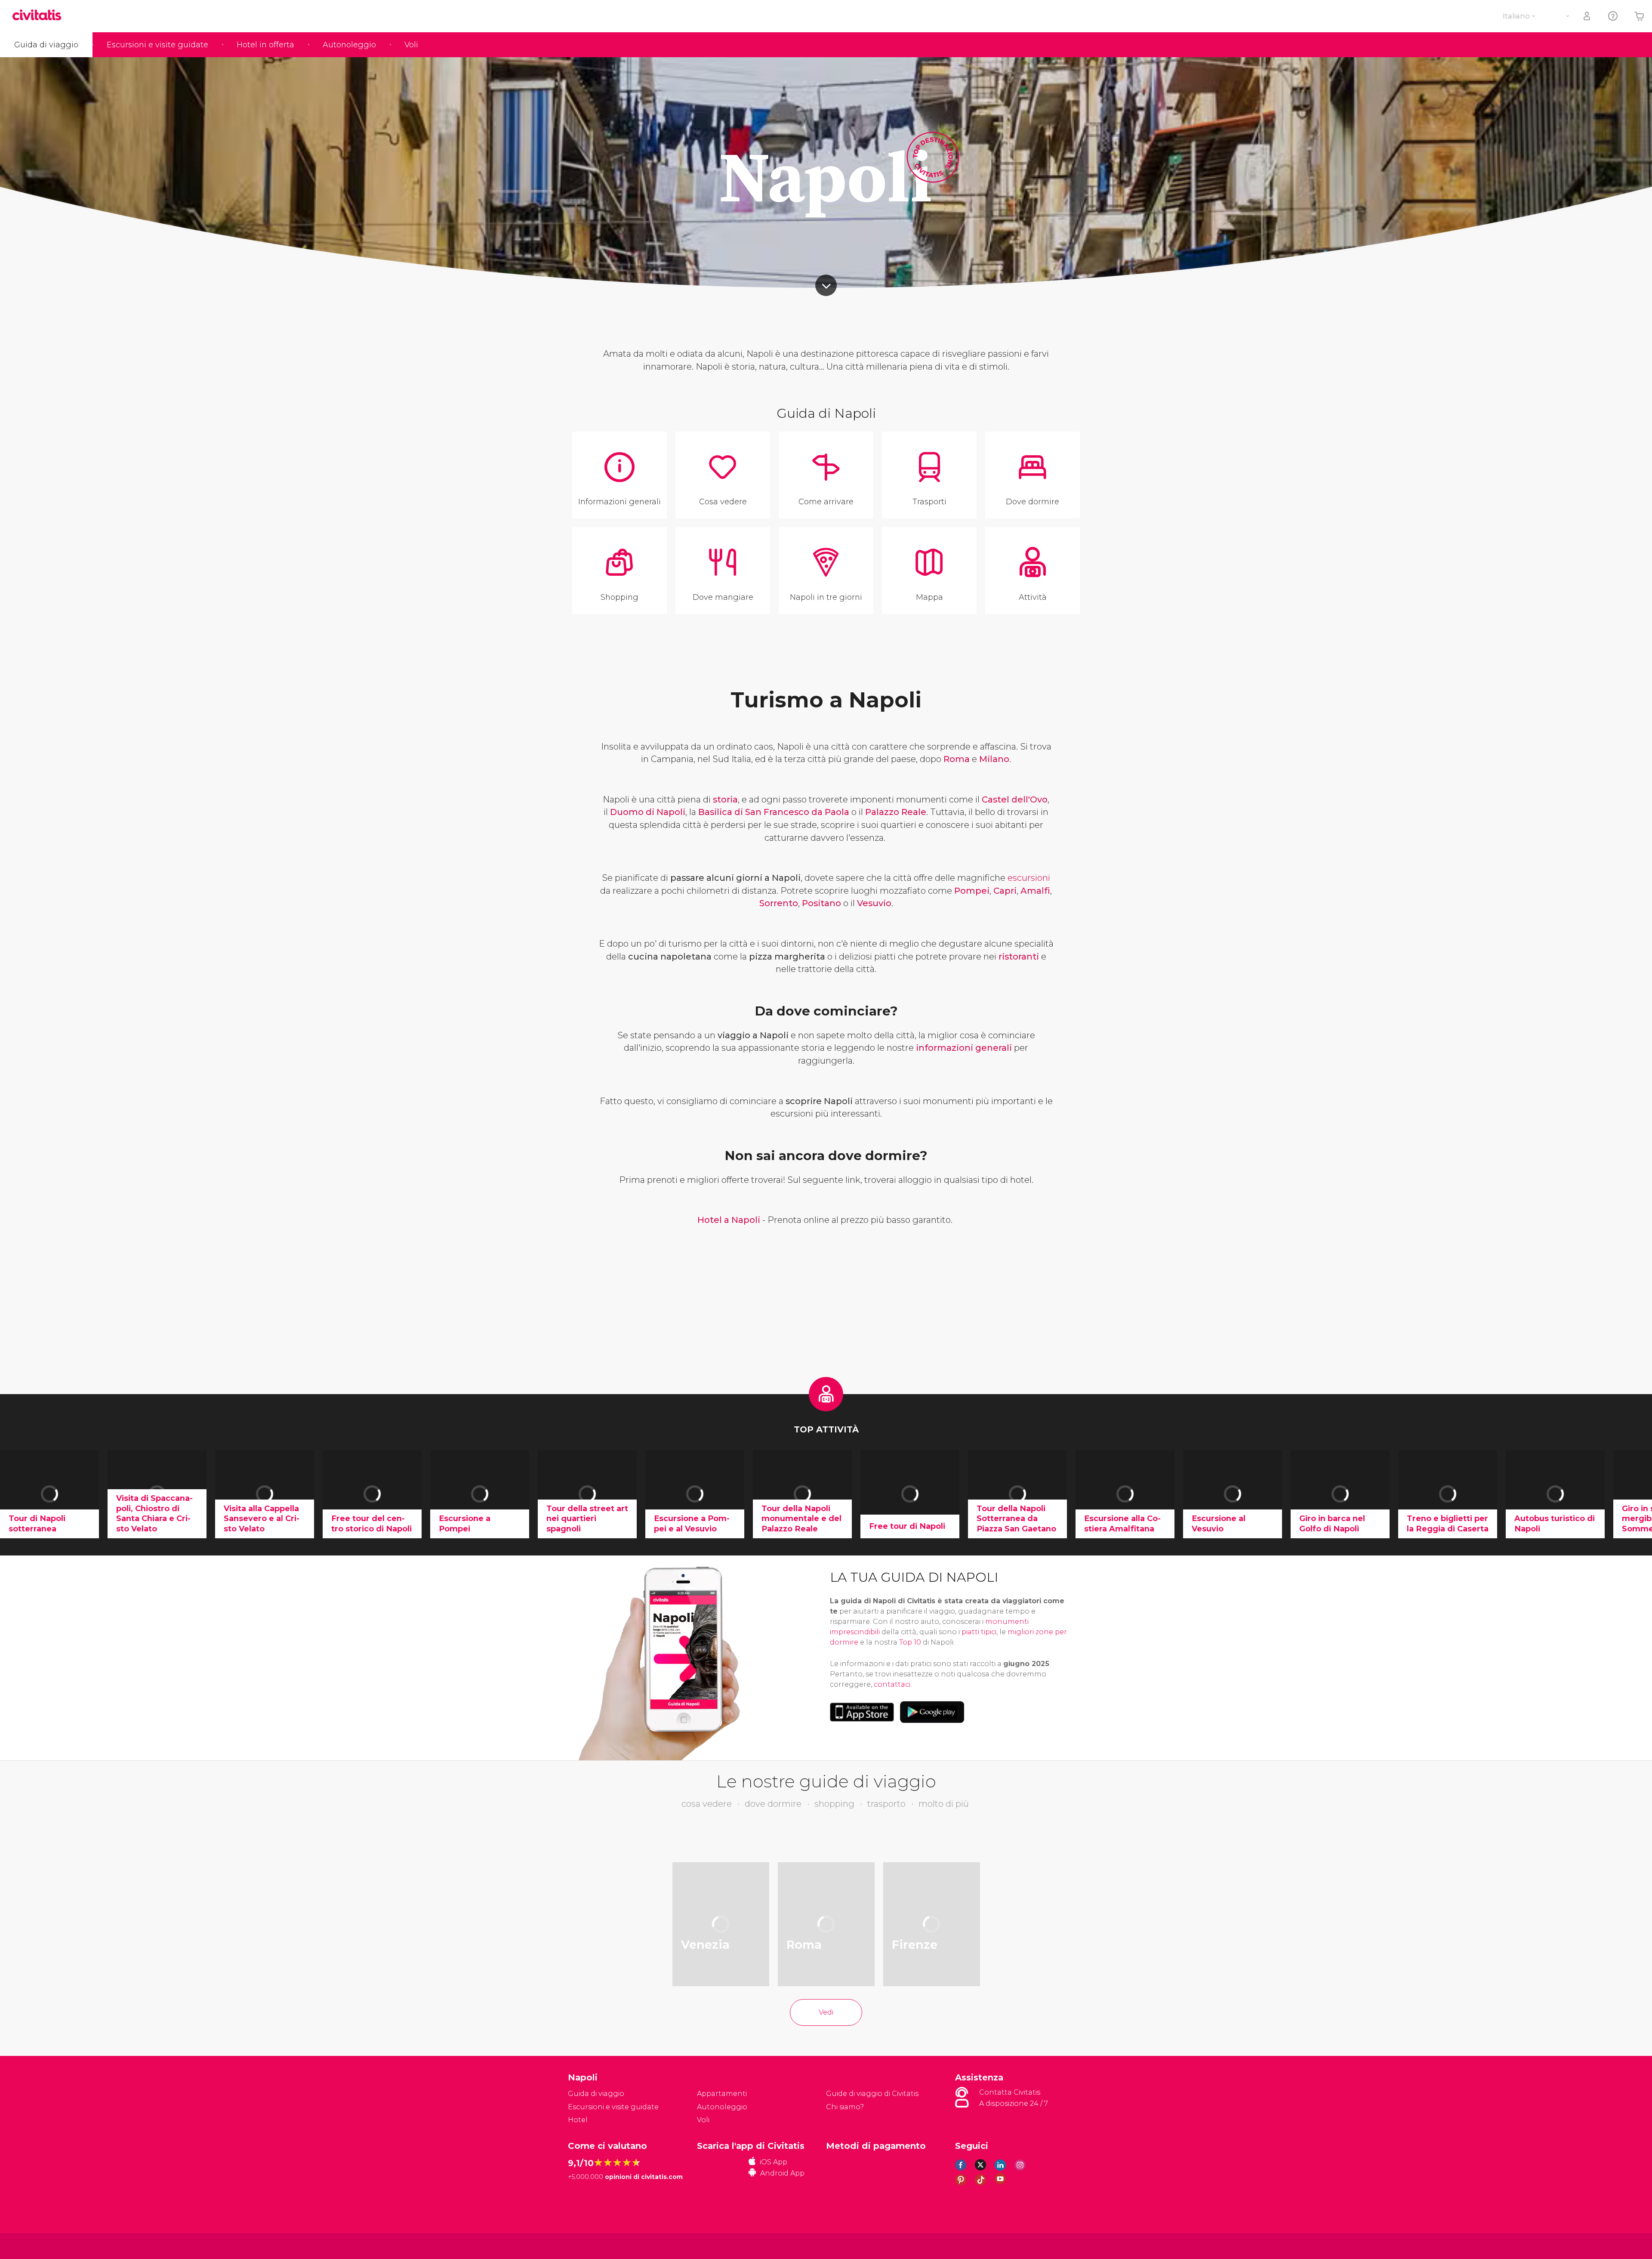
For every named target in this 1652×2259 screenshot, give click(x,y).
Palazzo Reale (896, 812)
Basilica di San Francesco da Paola (774, 812)
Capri (1005, 891)
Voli (411, 45)
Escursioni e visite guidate (157, 45)
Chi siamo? (845, 2107)
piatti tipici (979, 1632)
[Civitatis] (590, 2245)
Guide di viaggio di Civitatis (872, 2094)
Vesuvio (874, 903)
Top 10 (910, 1642)
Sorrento (779, 903)
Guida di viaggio (46, 45)
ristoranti (1019, 957)
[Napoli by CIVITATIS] (40, 16)
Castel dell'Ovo (1015, 799)
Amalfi (1035, 891)
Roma (957, 759)
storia (725, 799)
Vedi (826, 2012)
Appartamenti (722, 2094)
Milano (994, 759)
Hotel (578, 2120)
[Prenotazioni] (1587, 16)
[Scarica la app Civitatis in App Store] (862, 1712)
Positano (821, 903)
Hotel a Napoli (729, 1220)
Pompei (972, 891)
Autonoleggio (349, 45)
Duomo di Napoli (648, 812)
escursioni (1029, 878)
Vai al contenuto (826, 285)
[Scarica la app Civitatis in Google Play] (932, 1712)
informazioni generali (964, 1048)
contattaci (892, 1684)
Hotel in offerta (265, 45)
